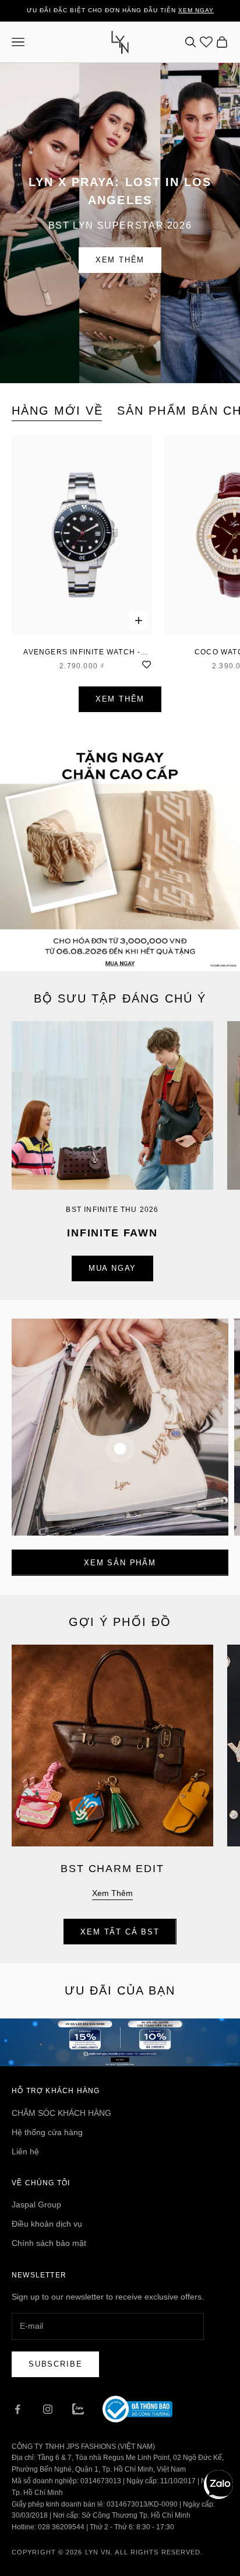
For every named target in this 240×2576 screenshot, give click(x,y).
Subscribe (55, 2364)
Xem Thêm (120, 260)
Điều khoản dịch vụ (47, 2224)
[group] (120, 851)
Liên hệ (25, 2151)
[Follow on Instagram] (48, 2409)
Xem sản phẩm (120, 1563)
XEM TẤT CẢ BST (120, 1932)
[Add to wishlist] (147, 664)
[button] (218, 2484)
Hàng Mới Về (57, 411)
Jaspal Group (36, 2205)
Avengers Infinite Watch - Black (82, 653)
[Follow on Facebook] (17, 2409)
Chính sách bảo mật (49, 2243)
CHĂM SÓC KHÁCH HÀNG (61, 2113)
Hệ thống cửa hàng (47, 2132)
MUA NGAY (113, 1268)
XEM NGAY (196, 10)
